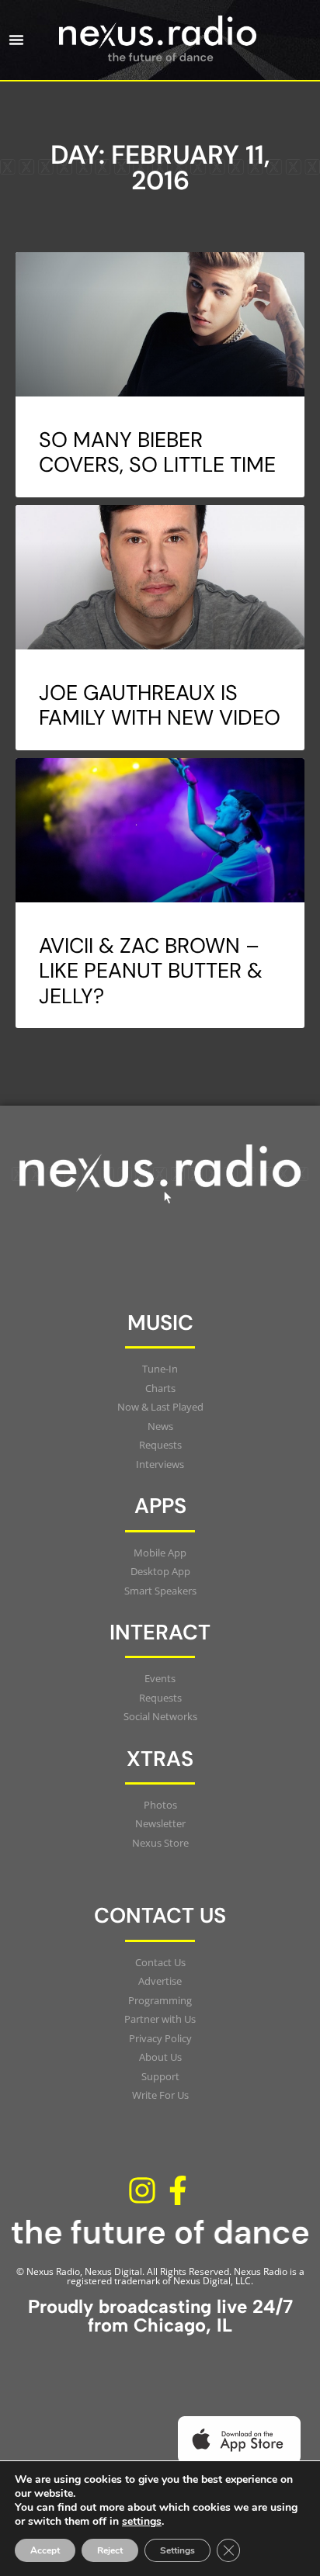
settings (142, 2522)
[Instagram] (142, 2191)
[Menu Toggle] (16, 40)
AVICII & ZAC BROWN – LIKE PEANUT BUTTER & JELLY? (151, 971)
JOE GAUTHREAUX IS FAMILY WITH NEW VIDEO (160, 705)
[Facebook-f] (178, 2191)
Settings (177, 2550)
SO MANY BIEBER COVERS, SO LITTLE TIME (157, 452)
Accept (45, 2550)
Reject (110, 2550)
